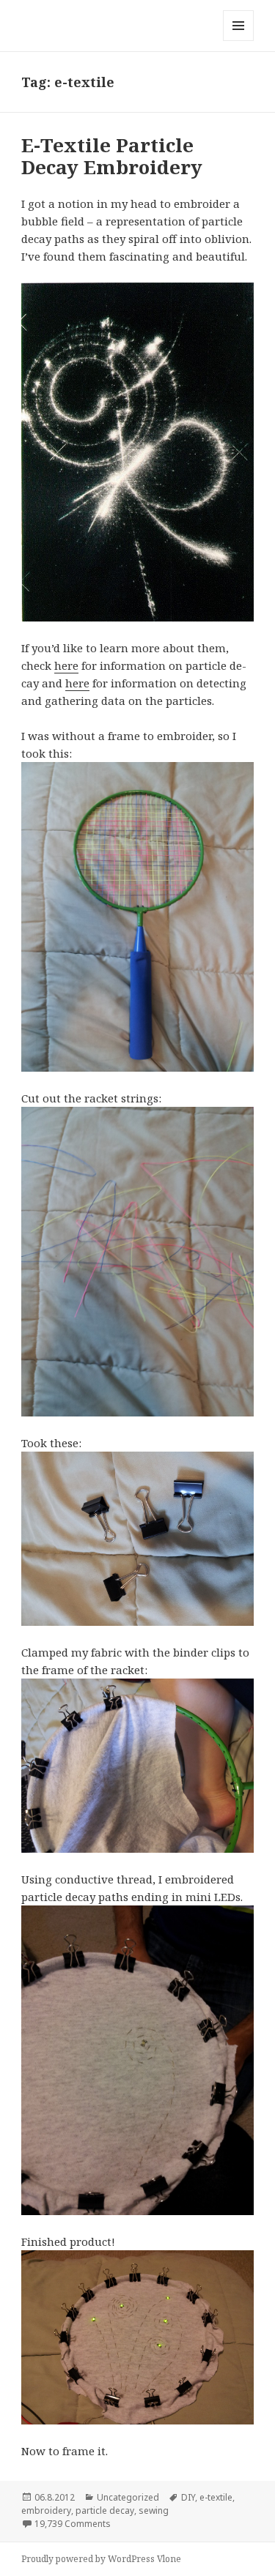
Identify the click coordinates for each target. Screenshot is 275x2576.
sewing (154, 2510)
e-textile (216, 2497)
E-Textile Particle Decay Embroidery (112, 156)
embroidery (46, 2510)
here (66, 665)
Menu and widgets (239, 41)
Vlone (169, 2559)
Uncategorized (128, 2497)
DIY (188, 2497)
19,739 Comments (73, 2524)
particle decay (105, 2510)
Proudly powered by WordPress (88, 2559)
